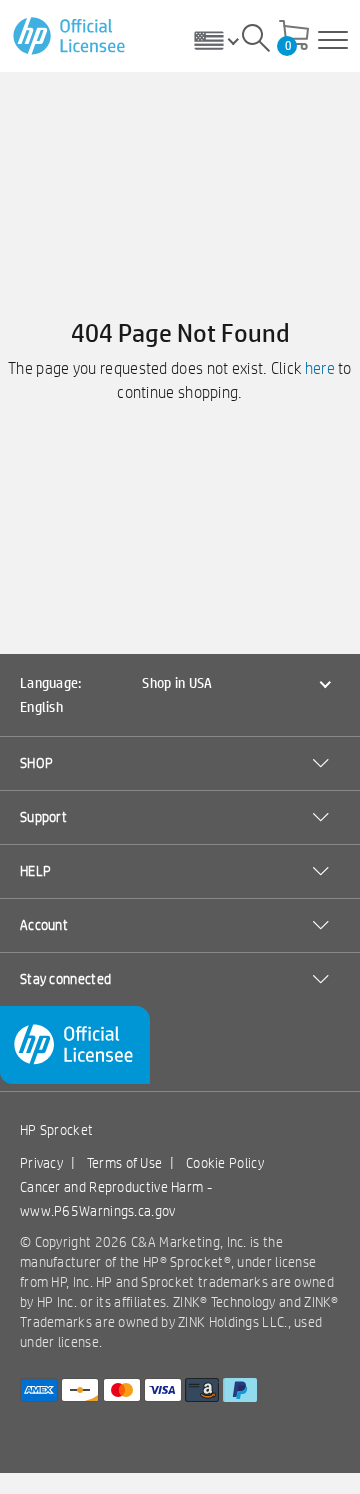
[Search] (256, 41)
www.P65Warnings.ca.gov (98, 1211)
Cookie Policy (225, 1163)
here (320, 368)
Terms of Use (125, 1163)
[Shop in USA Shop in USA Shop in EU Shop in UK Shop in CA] (224, 40)
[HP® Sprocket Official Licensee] (70, 36)
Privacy (41, 1163)
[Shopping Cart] (294, 37)
